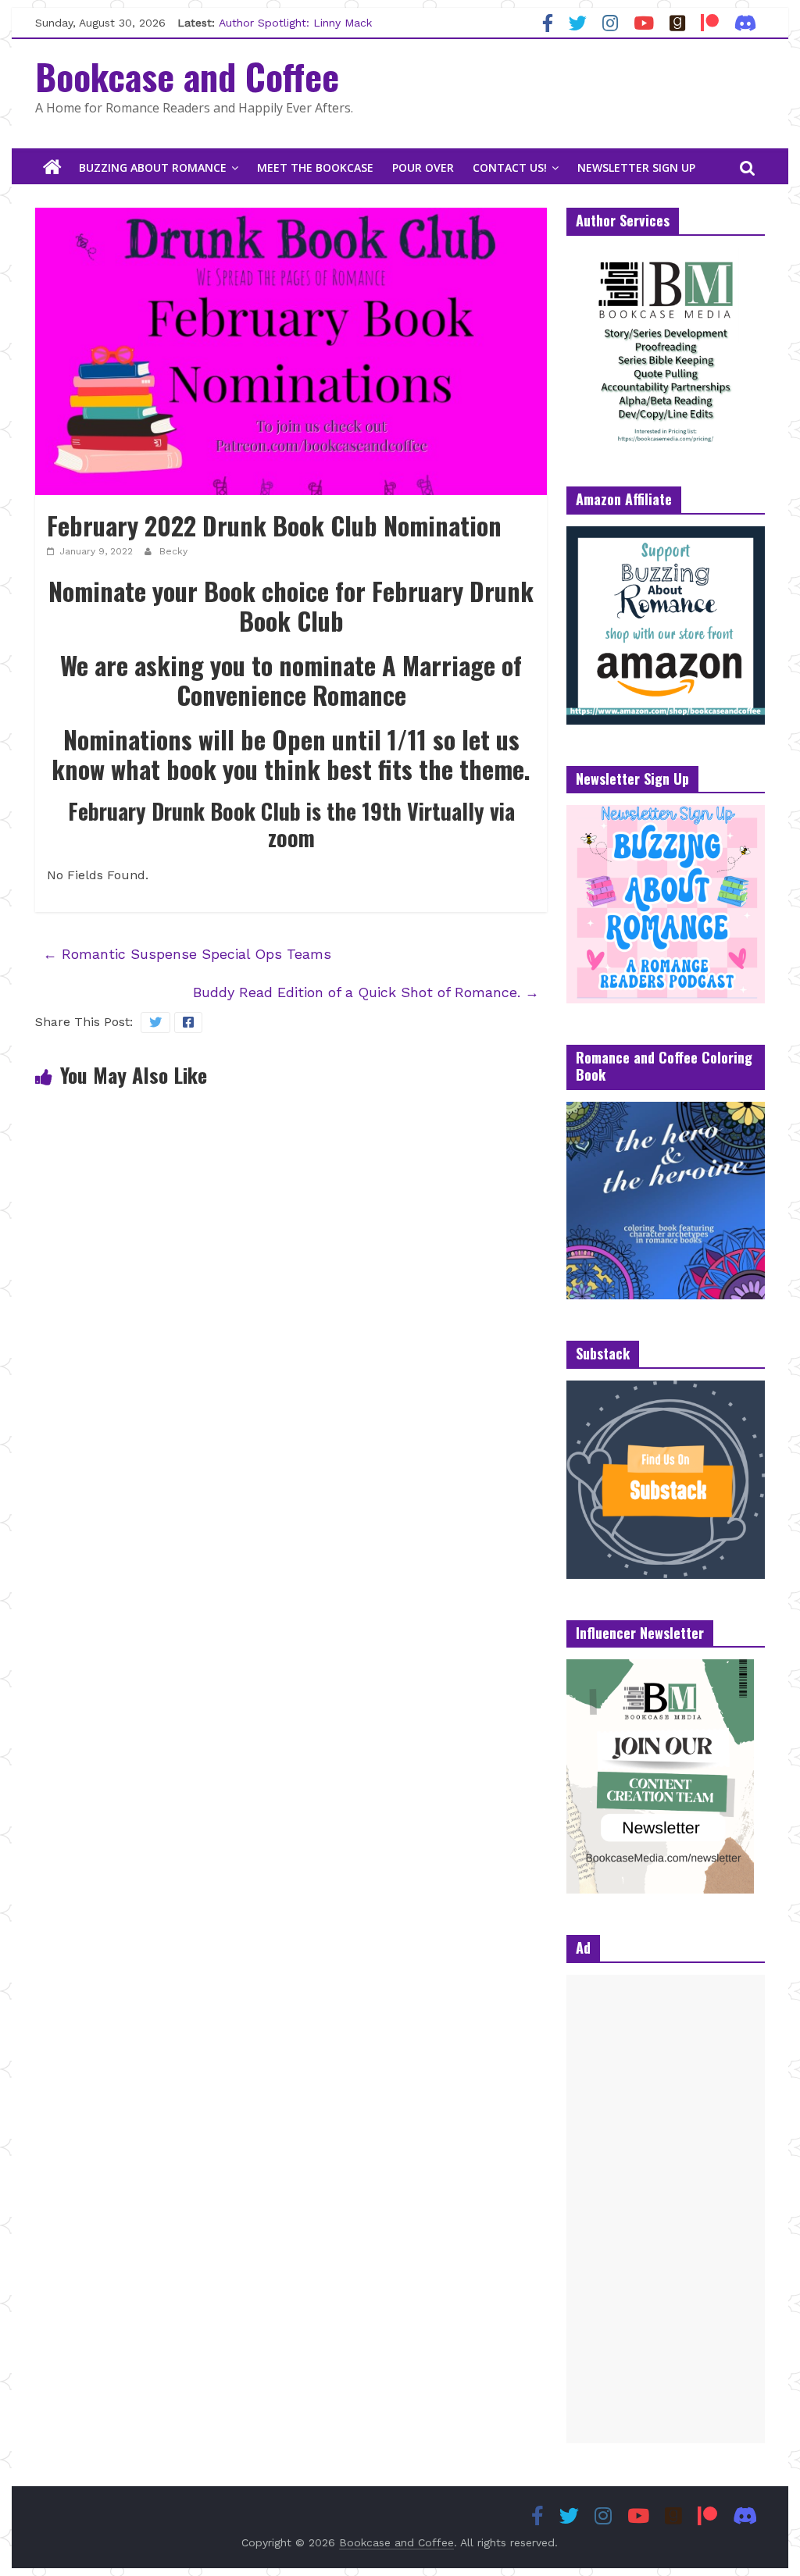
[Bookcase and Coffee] (52, 168)
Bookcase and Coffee (187, 76)
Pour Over (423, 167)
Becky (173, 551)
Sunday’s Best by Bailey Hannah (303, 20)
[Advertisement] (666, 2209)
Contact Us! (510, 167)
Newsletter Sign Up (636, 167)
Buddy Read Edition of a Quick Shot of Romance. (366, 992)
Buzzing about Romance (153, 167)
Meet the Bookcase (315, 167)
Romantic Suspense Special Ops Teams (187, 954)
